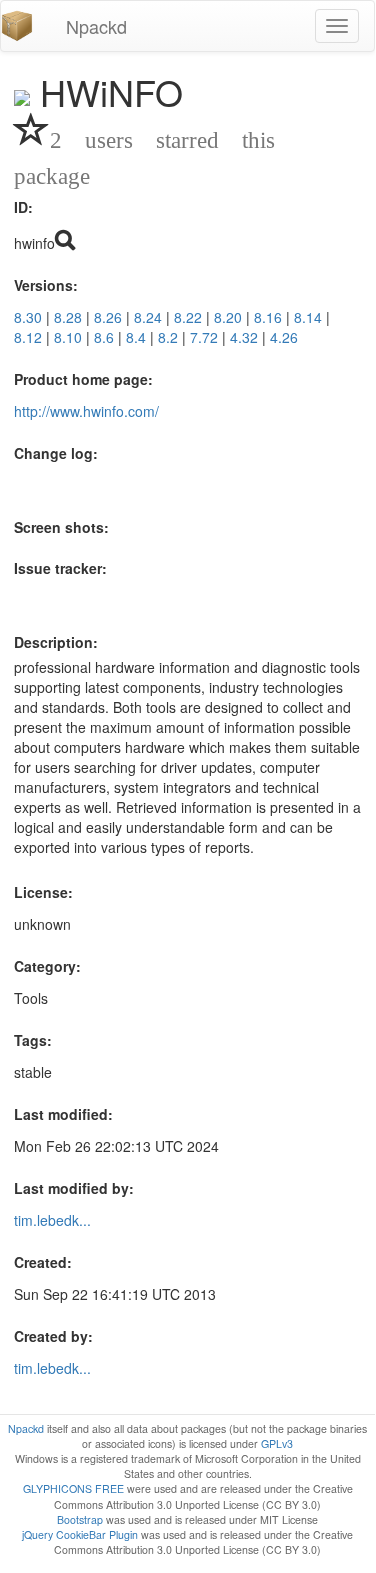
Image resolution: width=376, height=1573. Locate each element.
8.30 (28, 317)
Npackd (96, 26)
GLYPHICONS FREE (73, 1488)
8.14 (308, 317)
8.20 (228, 317)
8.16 (268, 317)
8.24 (148, 317)
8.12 (28, 337)
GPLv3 (277, 1443)
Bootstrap (80, 1519)
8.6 (104, 337)
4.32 (244, 337)
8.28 (68, 317)
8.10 (68, 337)
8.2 (168, 337)
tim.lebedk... (52, 1220)
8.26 (108, 317)
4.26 (284, 337)
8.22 (188, 317)
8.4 (136, 337)
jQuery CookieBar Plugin (80, 1534)
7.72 (204, 337)
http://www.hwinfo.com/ (86, 411)
